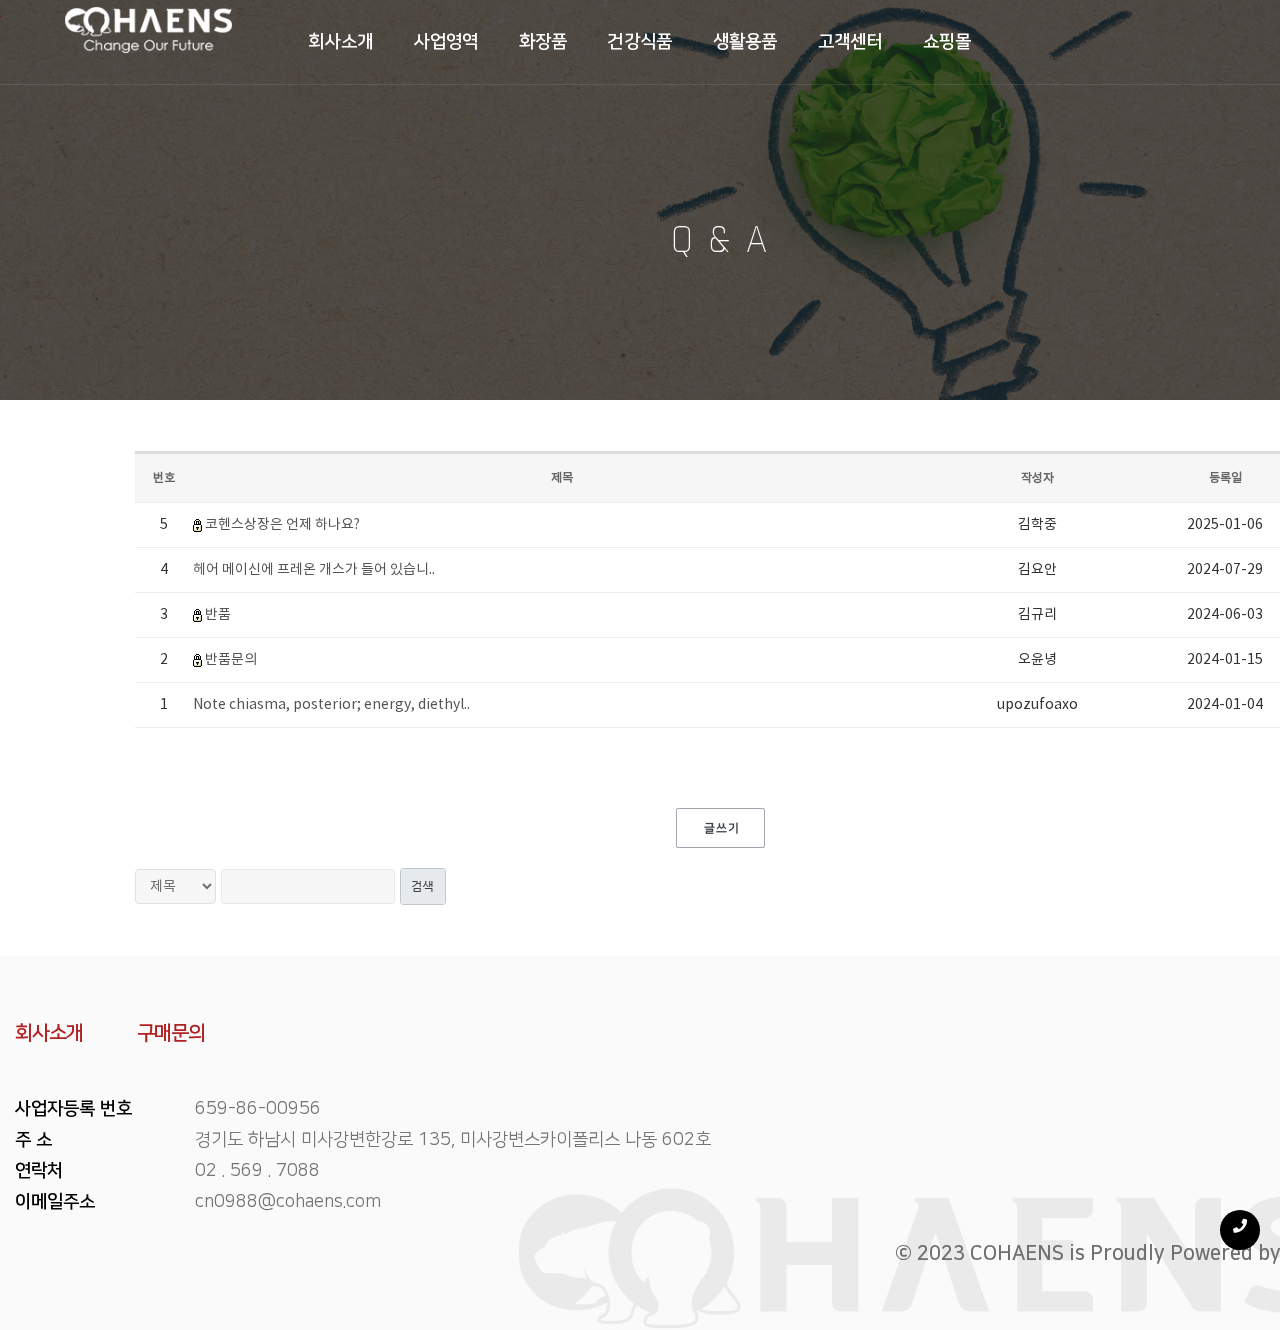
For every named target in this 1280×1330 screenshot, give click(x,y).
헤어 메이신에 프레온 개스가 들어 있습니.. (314, 570)
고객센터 (850, 42)
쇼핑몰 (947, 42)
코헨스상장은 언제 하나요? (282, 525)
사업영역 (446, 42)
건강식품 (639, 42)
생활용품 (745, 42)
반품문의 (231, 660)
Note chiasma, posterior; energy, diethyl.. (331, 705)
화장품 (543, 42)
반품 (218, 615)
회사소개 (340, 42)
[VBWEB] (148, 42)
